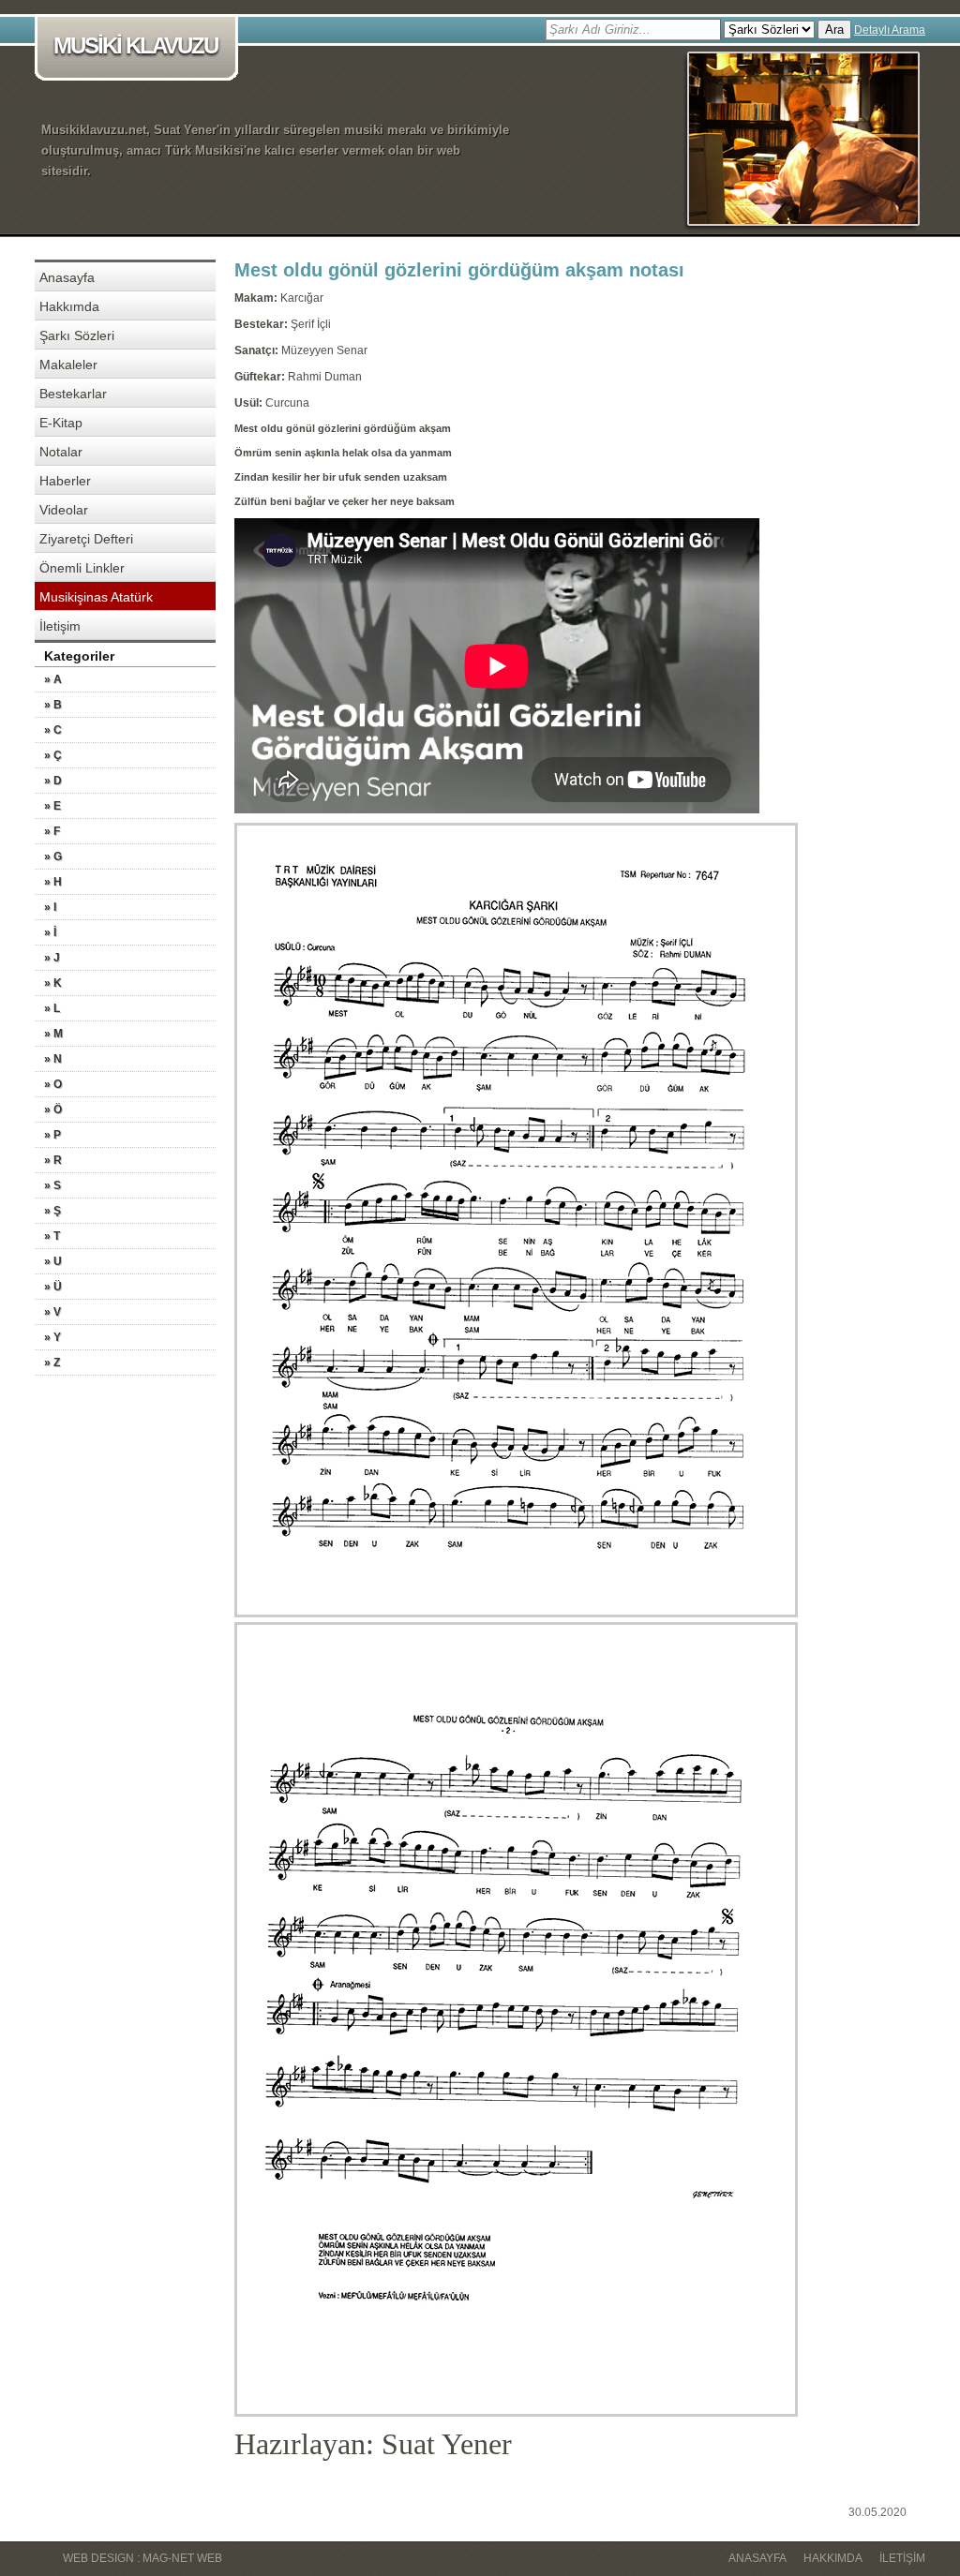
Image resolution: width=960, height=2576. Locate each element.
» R (53, 1160)
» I (50, 907)
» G (53, 856)
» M (53, 1034)
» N (53, 1059)
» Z (52, 1362)
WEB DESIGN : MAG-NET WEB (142, 2558)
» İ (50, 932)
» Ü (53, 1287)
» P (52, 1135)
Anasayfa (67, 277)
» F (52, 831)
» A (53, 679)
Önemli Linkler (82, 568)
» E (52, 806)
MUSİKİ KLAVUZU (135, 45)
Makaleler (68, 365)
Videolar (64, 510)
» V (52, 1312)
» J (52, 958)
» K (53, 983)
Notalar (61, 452)
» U (53, 1261)
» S (52, 1185)
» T (52, 1236)
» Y (52, 1337)
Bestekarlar (73, 394)
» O (53, 1084)
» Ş (52, 1211)
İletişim (60, 626)
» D (53, 781)
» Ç (53, 755)
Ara (834, 30)
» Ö (53, 1109)
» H (53, 882)
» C (53, 730)
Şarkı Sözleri (77, 335)
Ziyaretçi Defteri (86, 539)
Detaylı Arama (890, 30)
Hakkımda (69, 306)
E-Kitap (61, 423)
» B (53, 705)
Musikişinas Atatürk (96, 597)
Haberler (65, 481)
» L (52, 1008)
